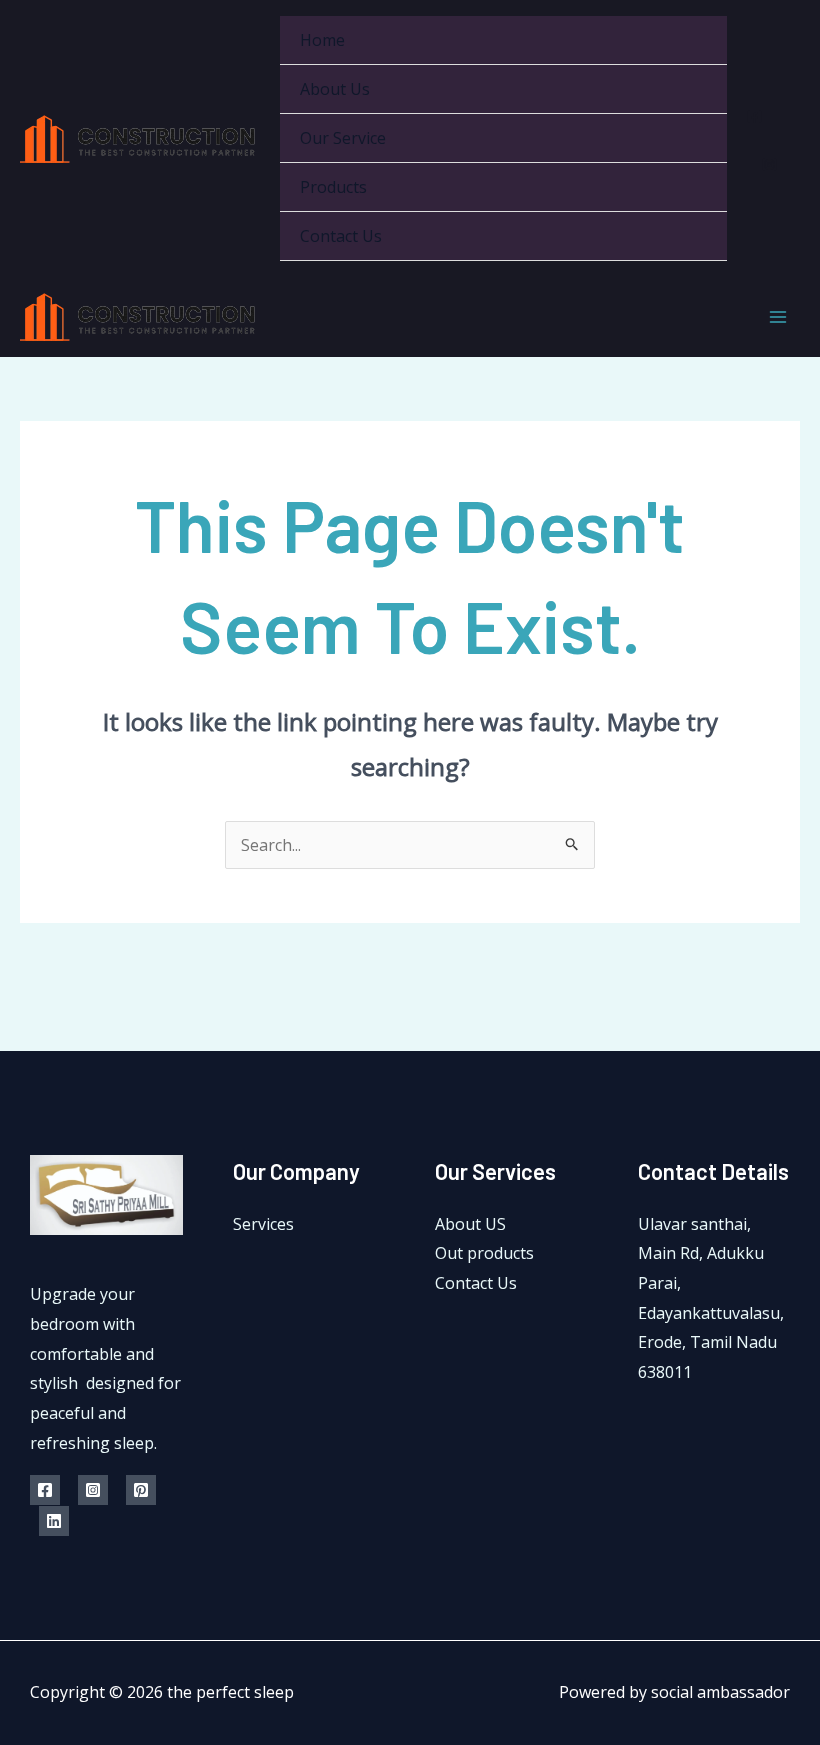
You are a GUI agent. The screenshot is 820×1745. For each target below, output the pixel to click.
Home (322, 40)
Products (333, 187)
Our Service (343, 138)
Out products (484, 1253)
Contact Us (341, 236)
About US (470, 1224)
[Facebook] (754, 116)
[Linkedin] (54, 1521)
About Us (335, 89)
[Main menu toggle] (778, 317)
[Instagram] (769, 164)
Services (263, 1224)
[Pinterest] (141, 1490)
